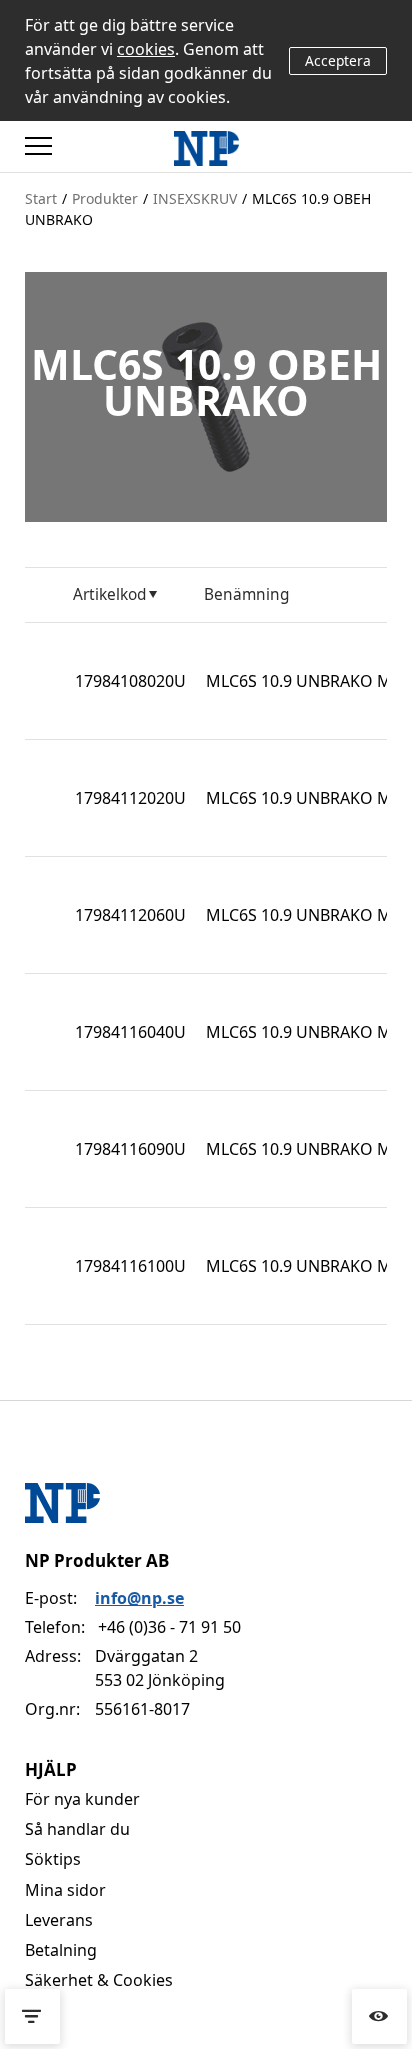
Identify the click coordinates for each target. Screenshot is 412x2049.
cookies (146, 49)
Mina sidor (65, 1890)
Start (41, 198)
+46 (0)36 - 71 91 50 (169, 1627)
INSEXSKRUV (195, 198)
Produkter (105, 198)
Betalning (61, 1950)
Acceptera (338, 60)
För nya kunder (82, 1799)
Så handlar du (77, 1829)
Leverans (59, 1920)
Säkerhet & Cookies (99, 1980)
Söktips (53, 1859)
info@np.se (139, 1598)
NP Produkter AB (97, 1560)
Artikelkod (109, 594)
